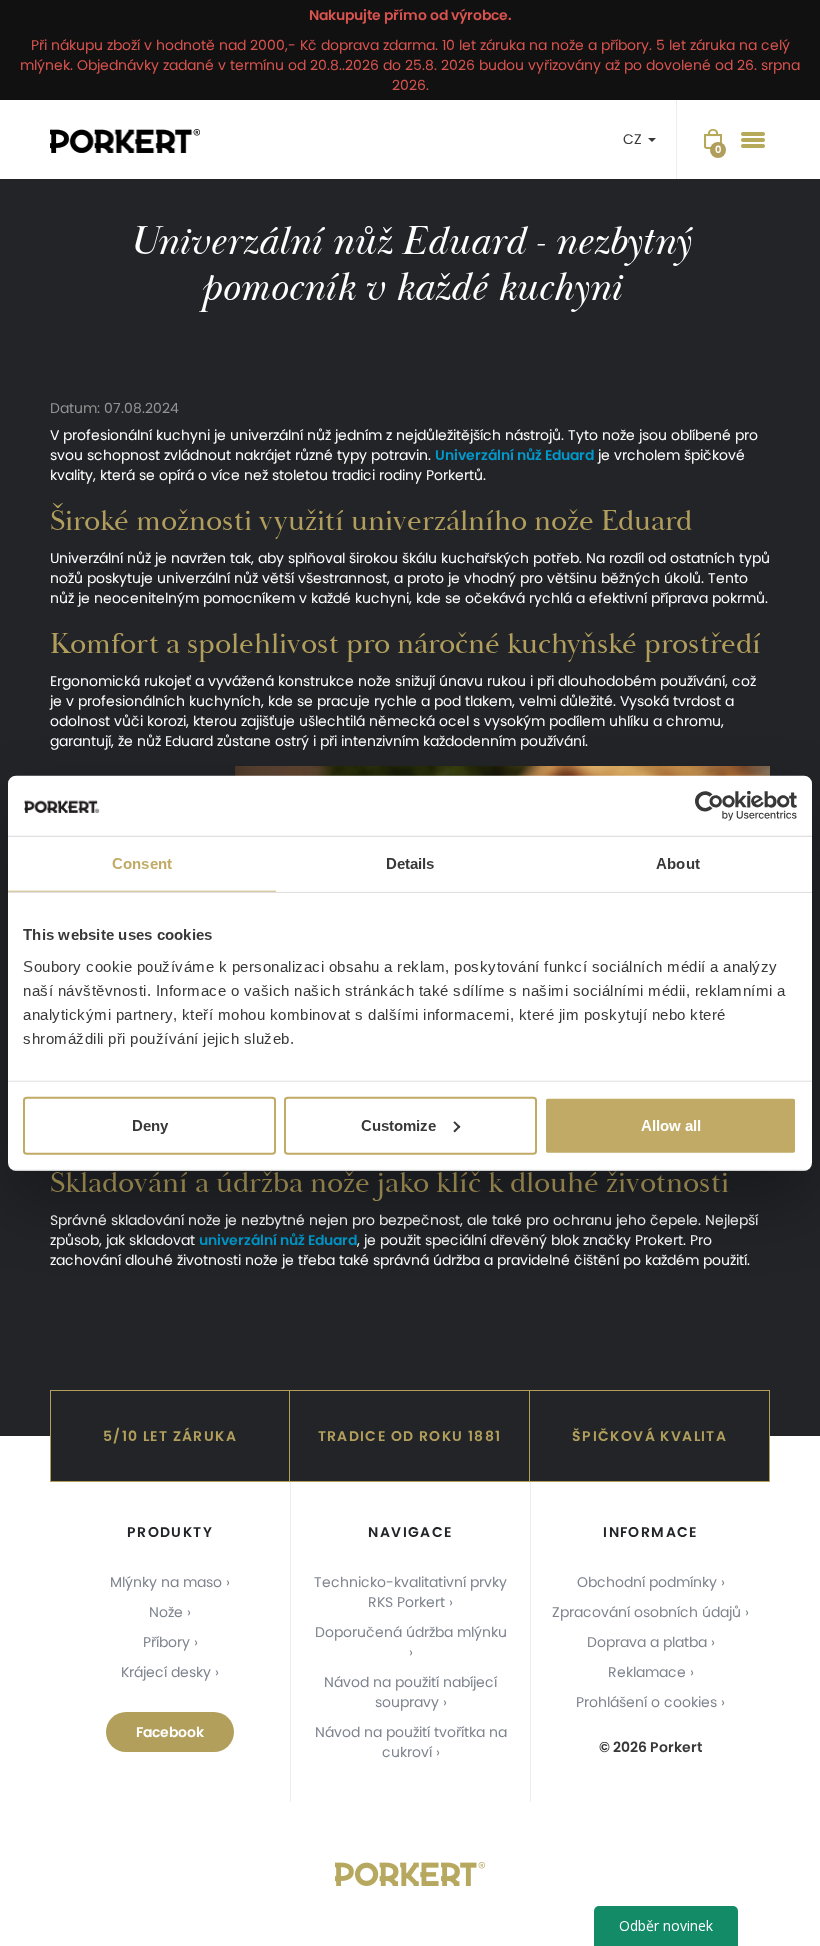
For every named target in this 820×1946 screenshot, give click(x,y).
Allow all (671, 1124)
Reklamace (647, 1672)
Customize (398, 1124)
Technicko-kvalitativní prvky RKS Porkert (410, 1592)
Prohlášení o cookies (646, 1702)
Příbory (166, 1642)
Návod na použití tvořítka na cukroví (411, 1742)
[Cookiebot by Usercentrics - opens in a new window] (709, 806)
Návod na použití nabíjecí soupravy (410, 1692)
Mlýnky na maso (166, 1582)
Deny (150, 1124)
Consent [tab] (142, 863)
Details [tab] (410, 863)
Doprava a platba (647, 1642)
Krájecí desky (166, 1672)
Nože (166, 1612)
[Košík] (713, 140)
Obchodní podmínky (647, 1582)
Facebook (170, 1732)
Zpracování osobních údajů (646, 1612)
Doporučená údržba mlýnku (411, 1632)
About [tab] (678, 863)
